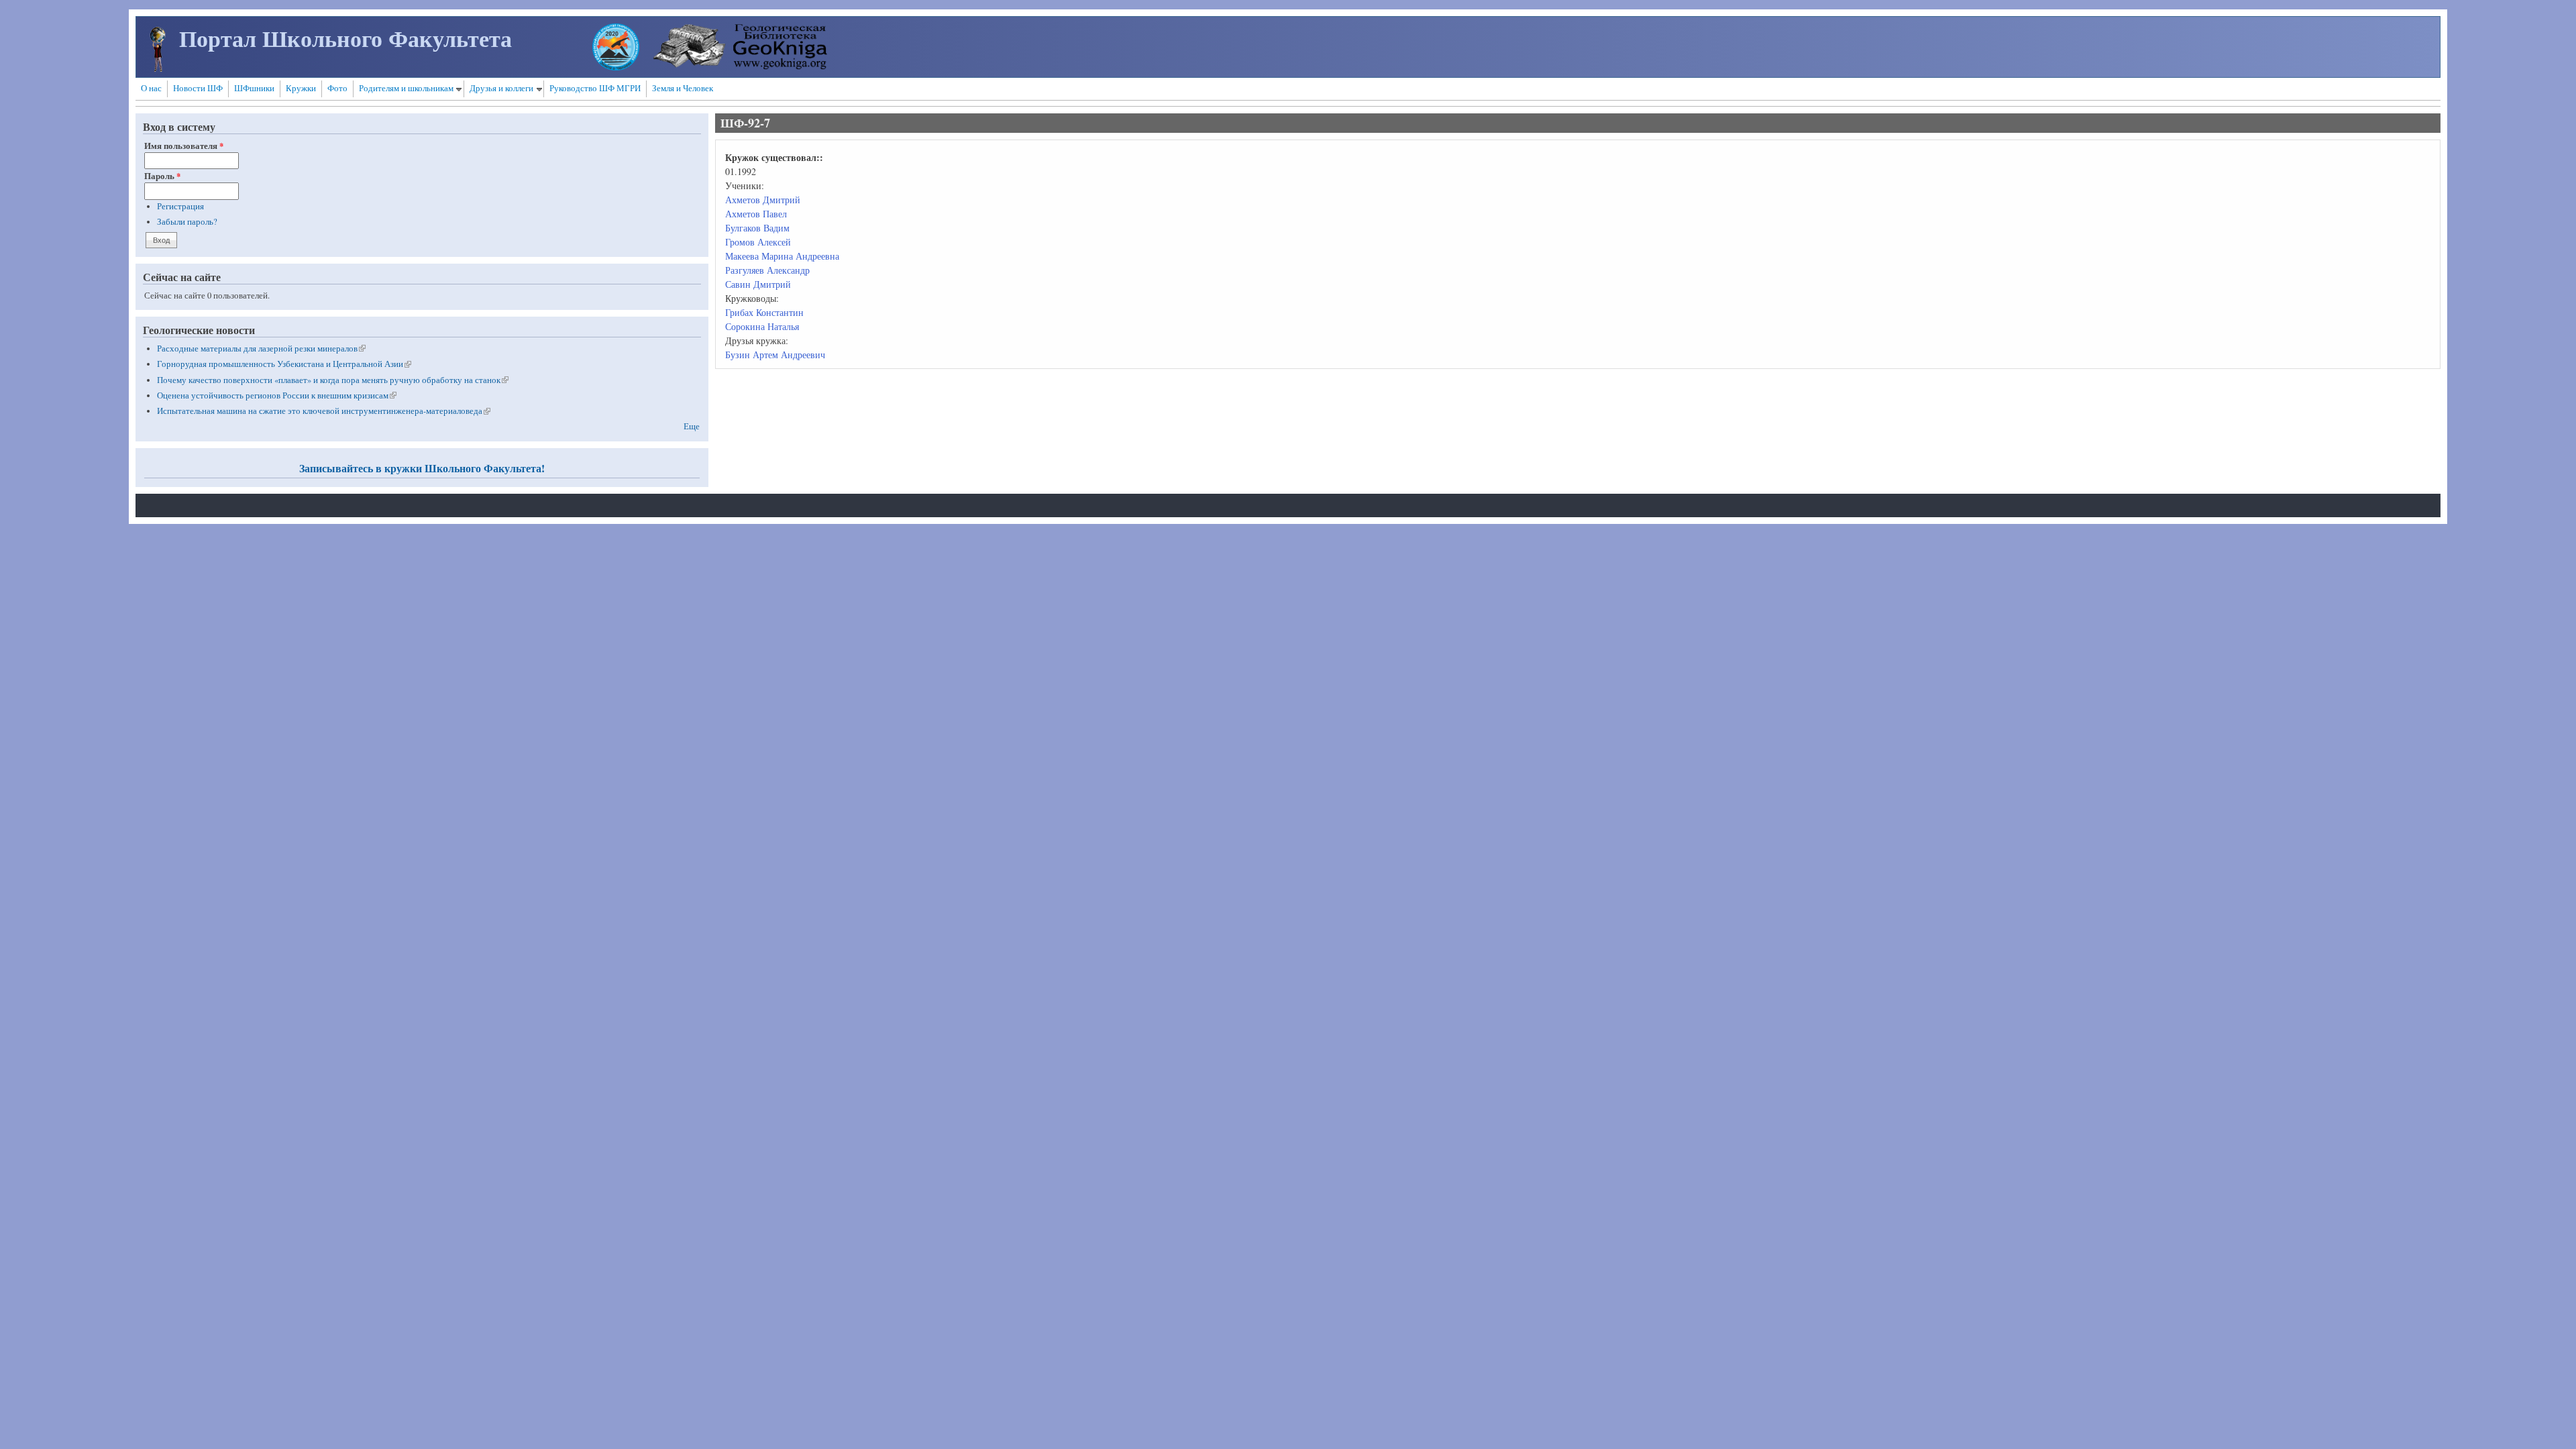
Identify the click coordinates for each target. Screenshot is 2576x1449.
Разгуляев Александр (767, 270)
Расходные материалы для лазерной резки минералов (261, 348)
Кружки (301, 88)
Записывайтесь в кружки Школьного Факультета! (422, 468)
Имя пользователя (184, 146)
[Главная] (158, 68)
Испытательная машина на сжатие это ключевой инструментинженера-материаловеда (324, 411)
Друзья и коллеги (501, 88)
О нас (151, 88)
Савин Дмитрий (758, 284)
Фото (337, 88)
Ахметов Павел (756, 214)
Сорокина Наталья (762, 326)
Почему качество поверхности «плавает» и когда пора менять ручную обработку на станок (333, 380)
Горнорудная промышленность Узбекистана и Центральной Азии (284, 364)
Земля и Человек (683, 88)
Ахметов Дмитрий (763, 200)
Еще (692, 426)
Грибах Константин (764, 312)
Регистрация (180, 206)
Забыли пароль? (187, 222)
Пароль (162, 176)
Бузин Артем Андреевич (775, 355)
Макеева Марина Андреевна (782, 256)
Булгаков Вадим (757, 228)
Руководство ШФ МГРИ (595, 88)
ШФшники (254, 88)
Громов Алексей (758, 242)
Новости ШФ (198, 88)
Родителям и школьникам (406, 88)
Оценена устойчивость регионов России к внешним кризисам (277, 395)
